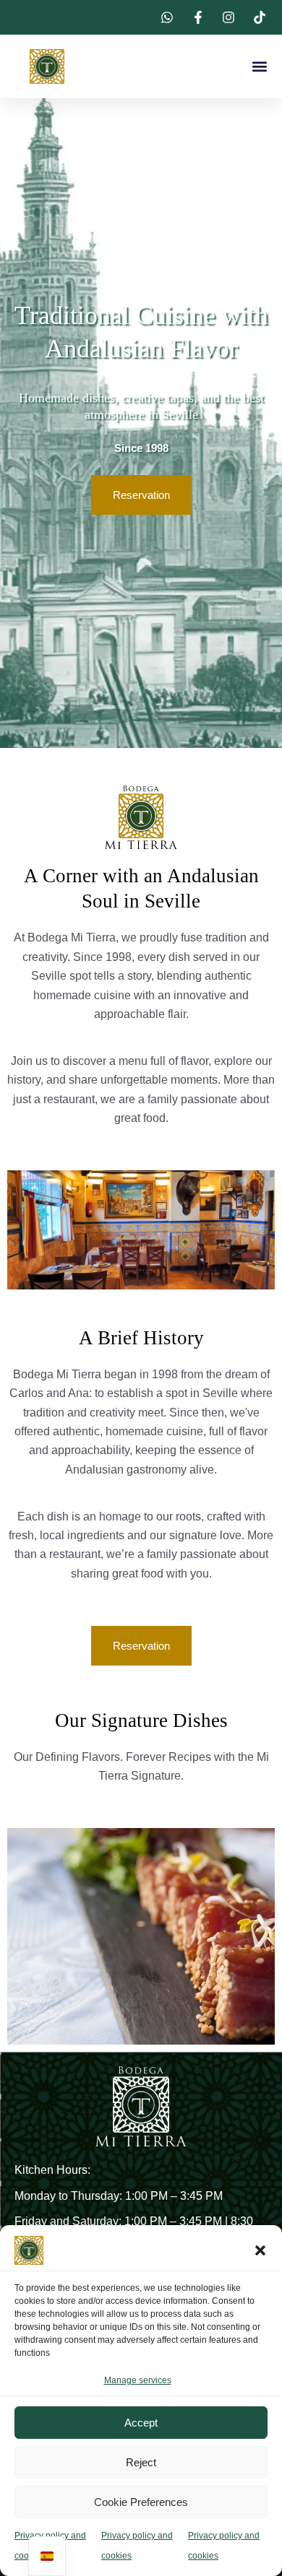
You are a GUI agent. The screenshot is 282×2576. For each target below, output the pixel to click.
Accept (141, 2423)
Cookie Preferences (141, 2502)
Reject (141, 2462)
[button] (260, 2250)
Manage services (138, 2380)
